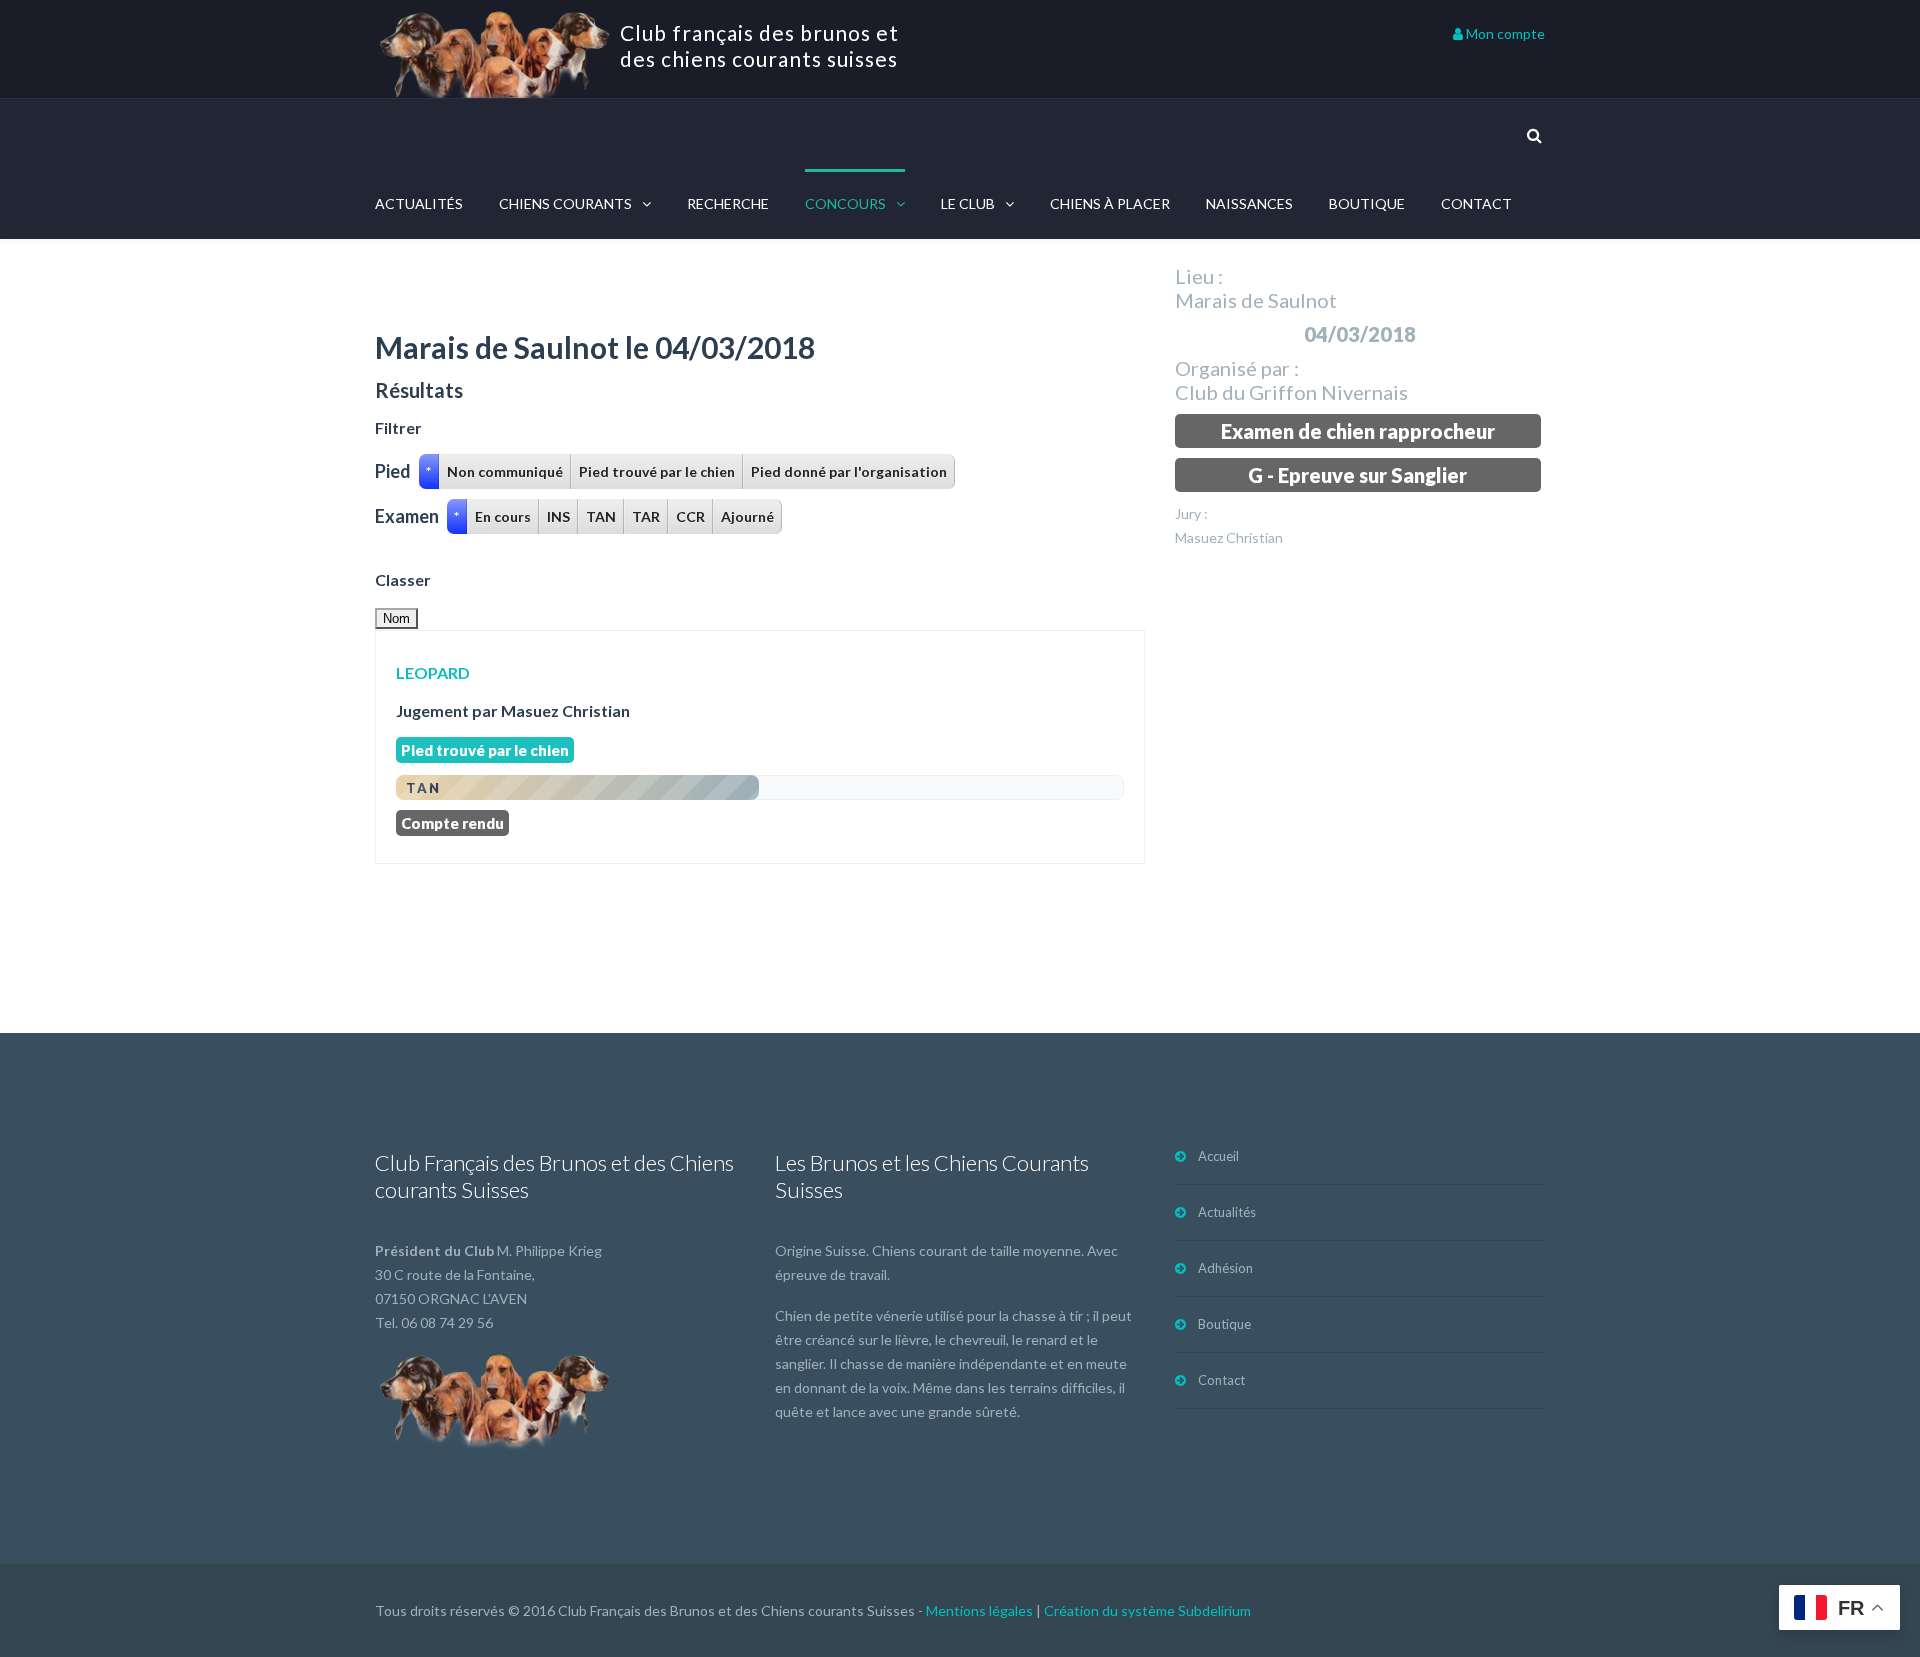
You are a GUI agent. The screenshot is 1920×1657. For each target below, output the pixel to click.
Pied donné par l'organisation (849, 471)
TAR (646, 516)
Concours (845, 203)
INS (558, 516)
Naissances (1249, 203)
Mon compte (1504, 33)
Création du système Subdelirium (1147, 1610)
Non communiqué (505, 471)
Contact (1476, 203)
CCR (690, 516)
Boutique (1367, 203)
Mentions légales (979, 1610)
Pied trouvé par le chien (657, 471)
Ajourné (747, 516)
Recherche (728, 203)
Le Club (968, 203)
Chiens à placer (1110, 203)
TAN (601, 516)
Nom (396, 618)
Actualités (419, 203)
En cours (503, 516)
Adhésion (1225, 1268)
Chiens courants (565, 203)
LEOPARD (433, 672)
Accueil (1218, 1156)
